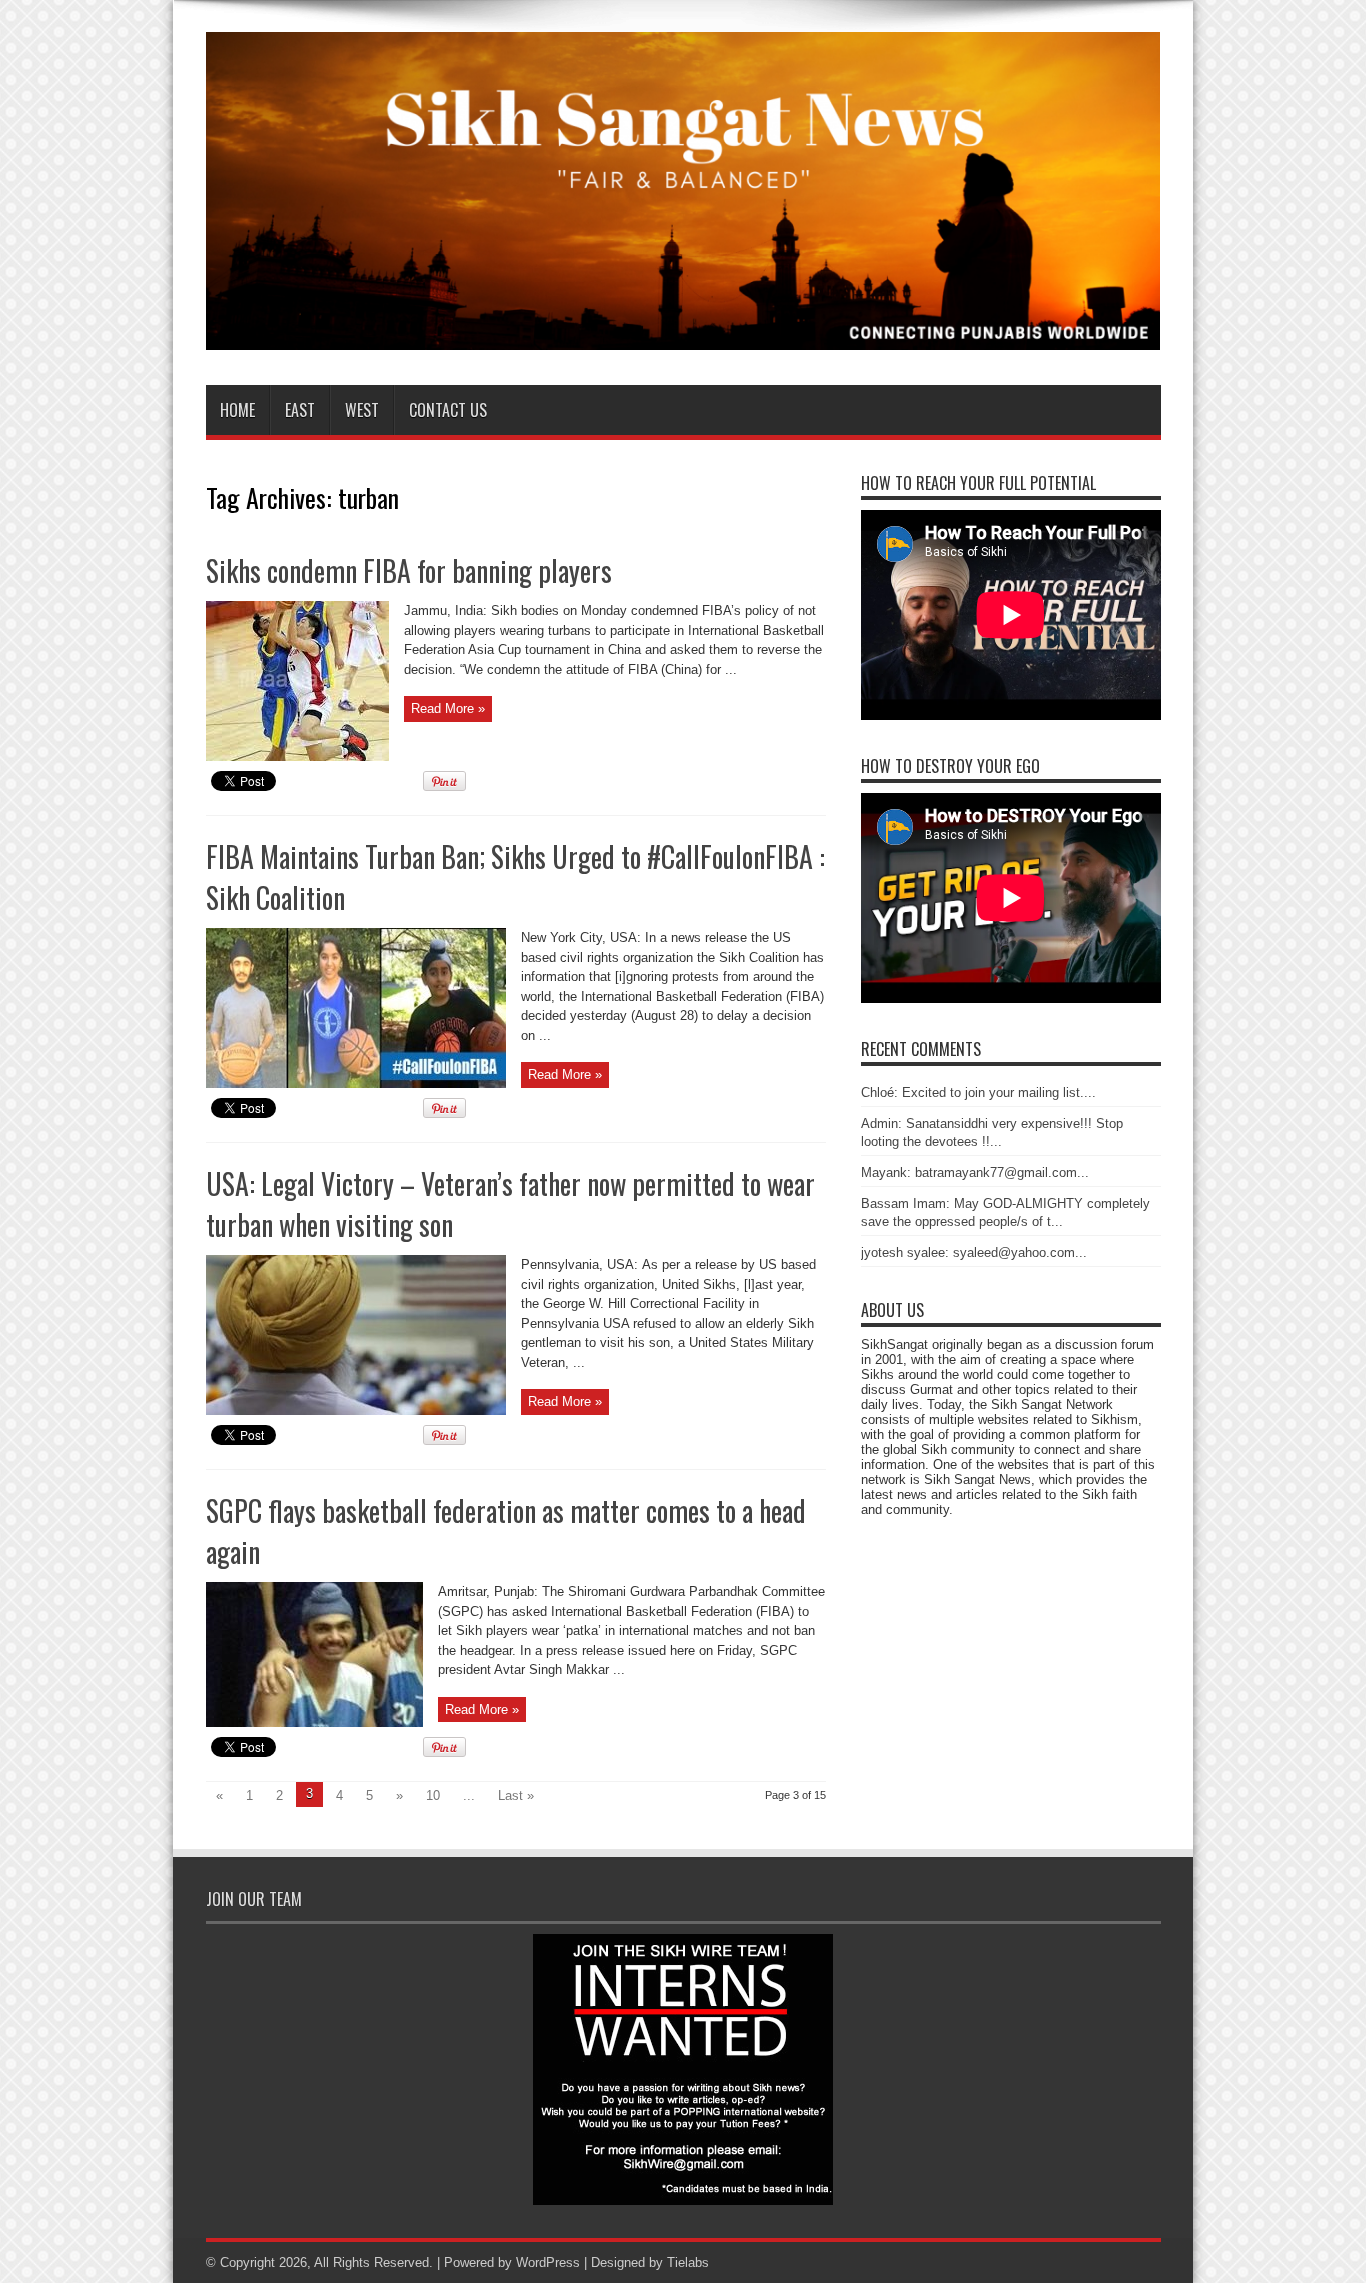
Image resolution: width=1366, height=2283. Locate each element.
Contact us (448, 410)
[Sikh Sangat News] (683, 335)
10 (433, 1795)
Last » (516, 1795)
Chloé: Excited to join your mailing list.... (978, 1092)
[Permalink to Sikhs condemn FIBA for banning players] (297, 756)
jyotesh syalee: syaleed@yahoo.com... (974, 1252)
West (362, 410)
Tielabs (688, 2262)
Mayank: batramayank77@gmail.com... (975, 1172)
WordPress (548, 2262)
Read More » (448, 708)
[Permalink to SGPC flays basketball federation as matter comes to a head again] (314, 1722)
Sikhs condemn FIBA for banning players (409, 570)
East (300, 410)
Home (237, 410)
